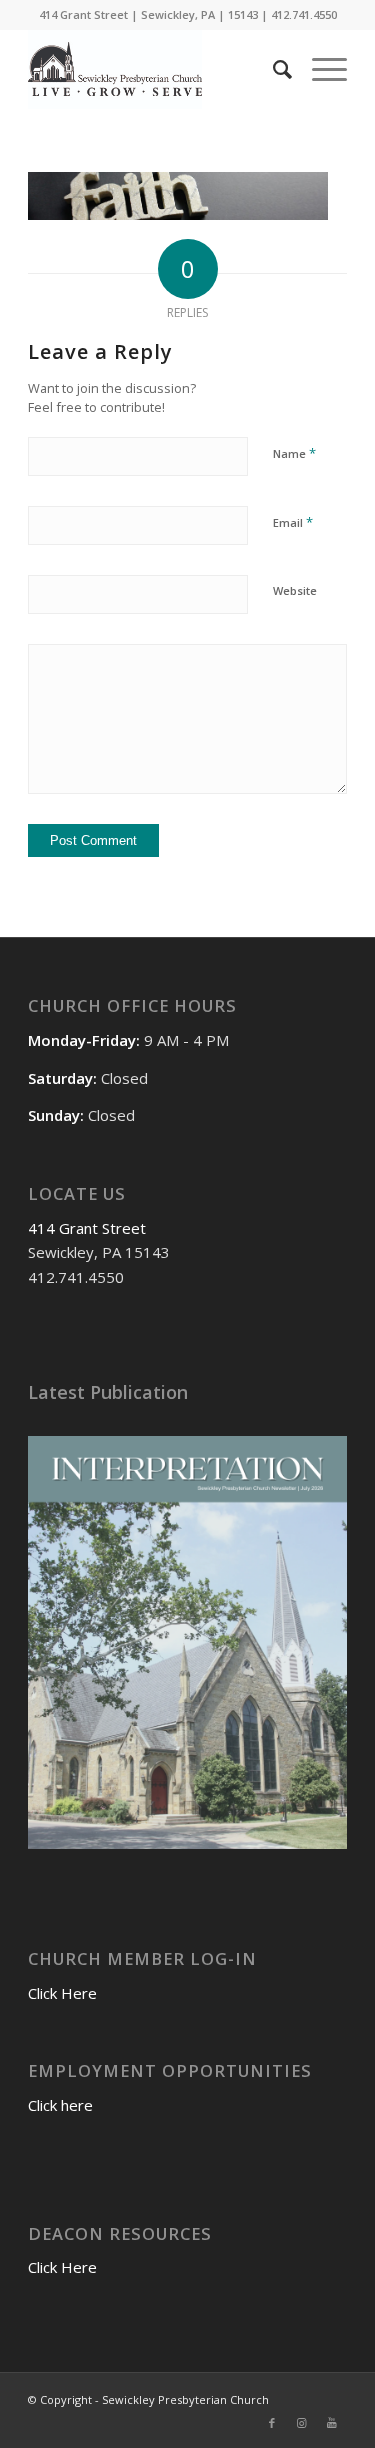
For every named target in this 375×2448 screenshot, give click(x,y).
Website (295, 590)
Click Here (62, 1993)
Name (294, 453)
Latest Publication (108, 1392)
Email (293, 522)
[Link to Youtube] (332, 2423)
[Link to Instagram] (302, 2423)
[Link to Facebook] (272, 2423)
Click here (60, 2105)
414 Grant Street (87, 1228)
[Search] (272, 69)
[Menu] (319, 69)
